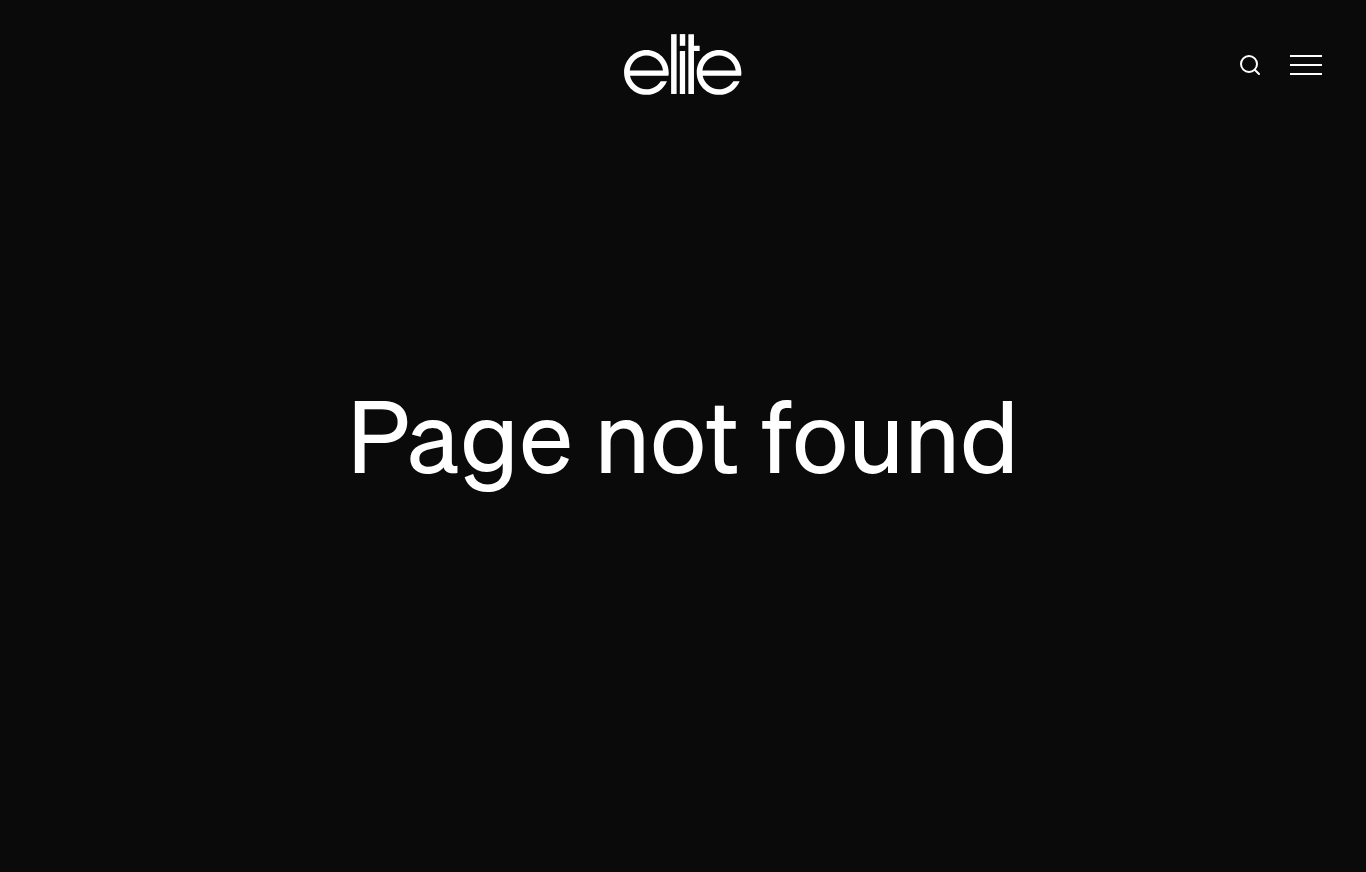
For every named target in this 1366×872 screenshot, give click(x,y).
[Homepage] (683, 64)
